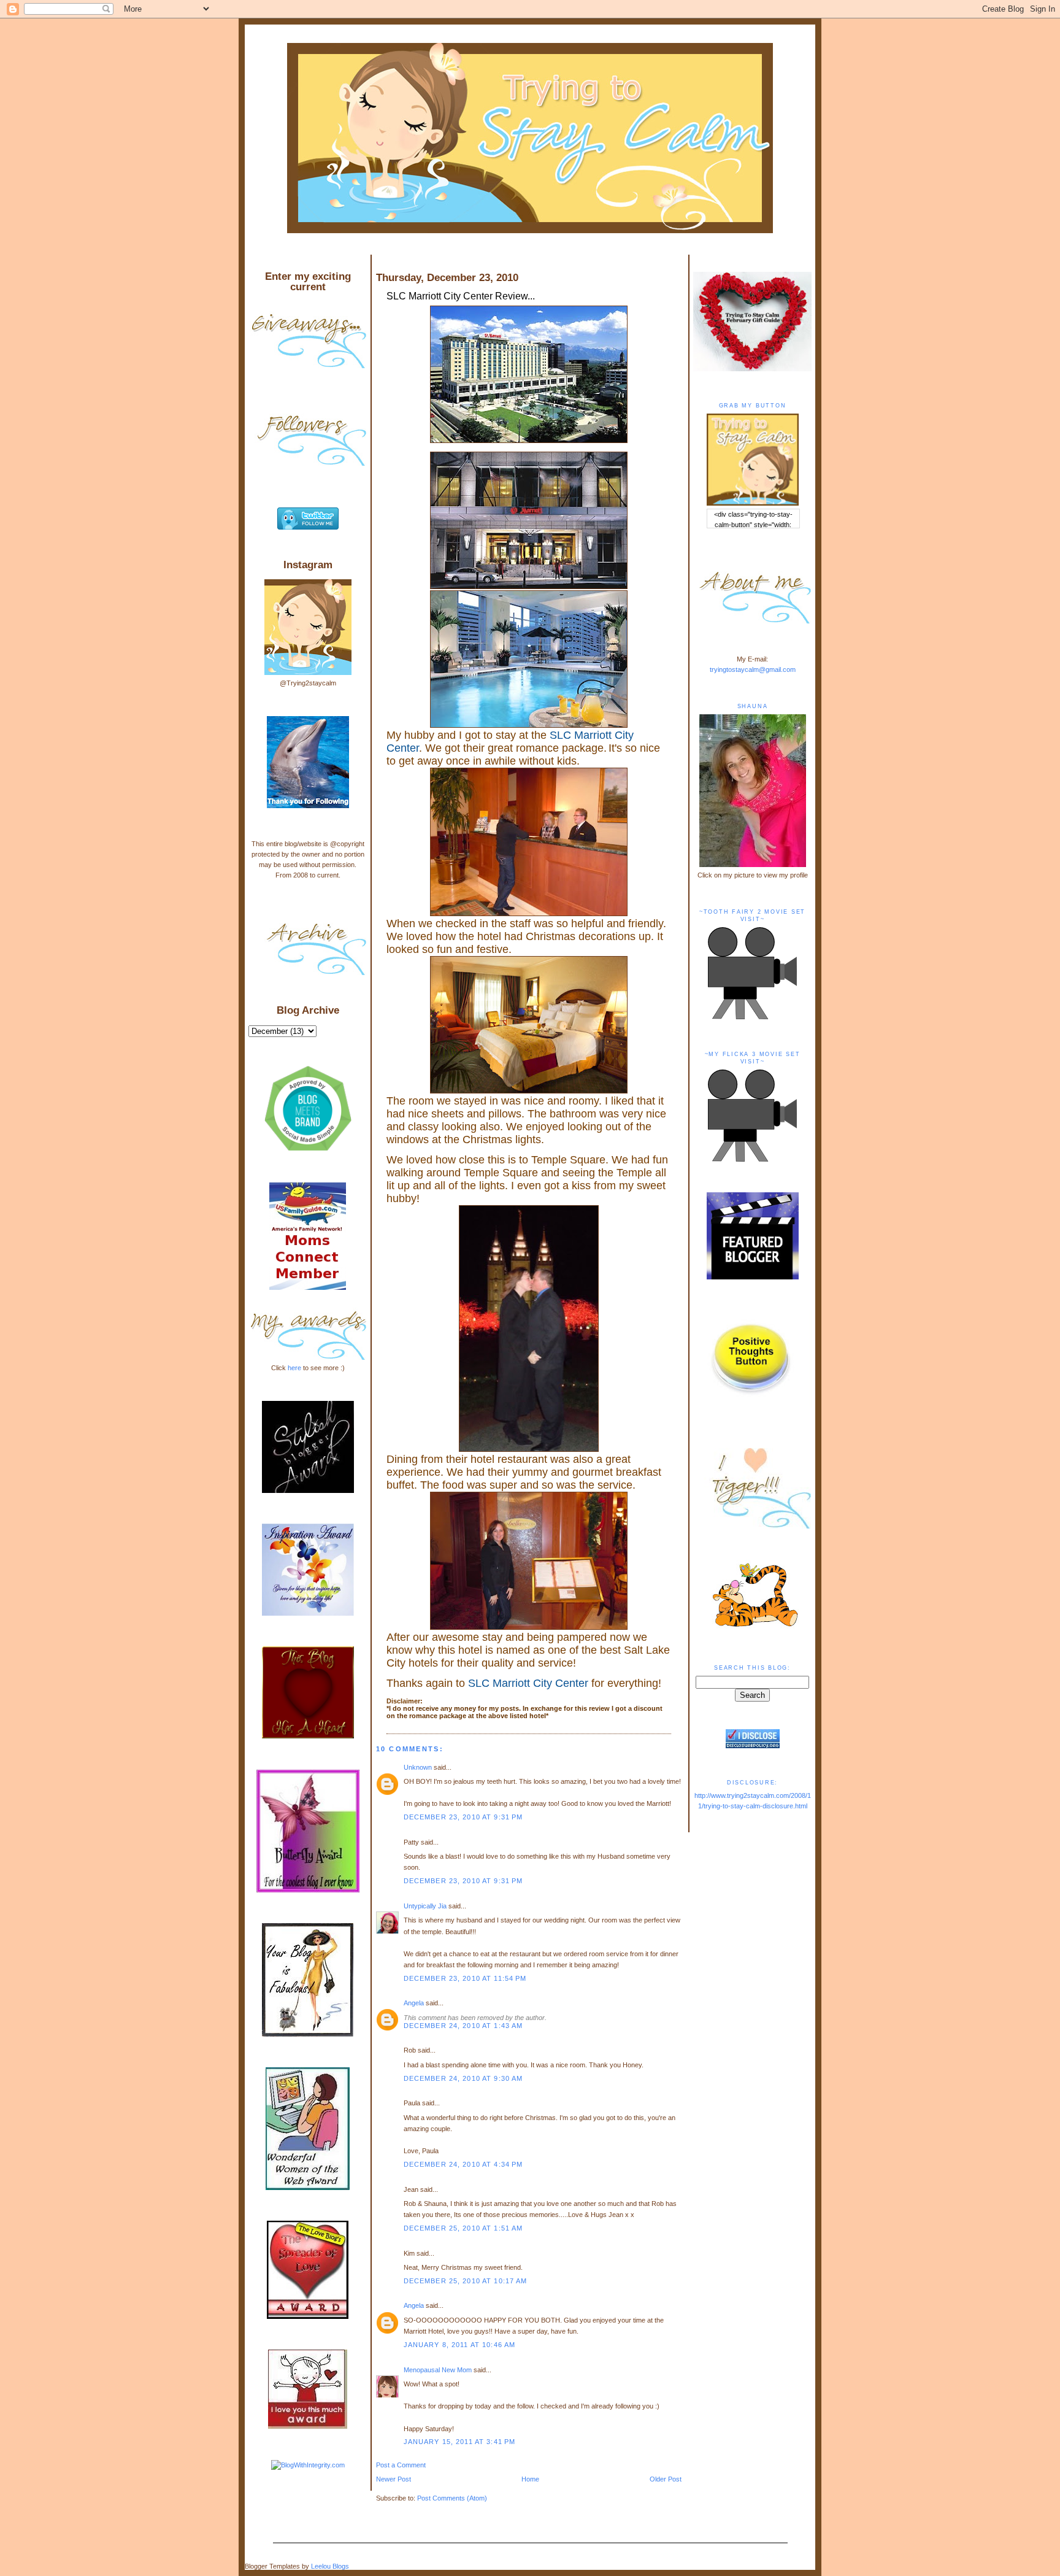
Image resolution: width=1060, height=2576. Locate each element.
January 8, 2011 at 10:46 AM (460, 2345)
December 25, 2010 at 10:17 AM (466, 2281)
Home (530, 2479)
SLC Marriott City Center (528, 1683)
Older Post (666, 2479)
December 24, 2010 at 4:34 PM (463, 2164)
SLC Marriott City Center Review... (461, 296)
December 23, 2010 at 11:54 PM (465, 1978)
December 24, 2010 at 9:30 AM (463, 2078)
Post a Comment (401, 2465)
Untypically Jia (425, 1906)
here (294, 1368)
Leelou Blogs (330, 2566)
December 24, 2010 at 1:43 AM (463, 2026)
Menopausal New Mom (438, 2370)
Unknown (418, 1767)
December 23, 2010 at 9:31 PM (463, 1817)
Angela (414, 2003)
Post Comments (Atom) (452, 2498)
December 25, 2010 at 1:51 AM (463, 2228)
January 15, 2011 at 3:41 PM (460, 2442)
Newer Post (394, 2479)
